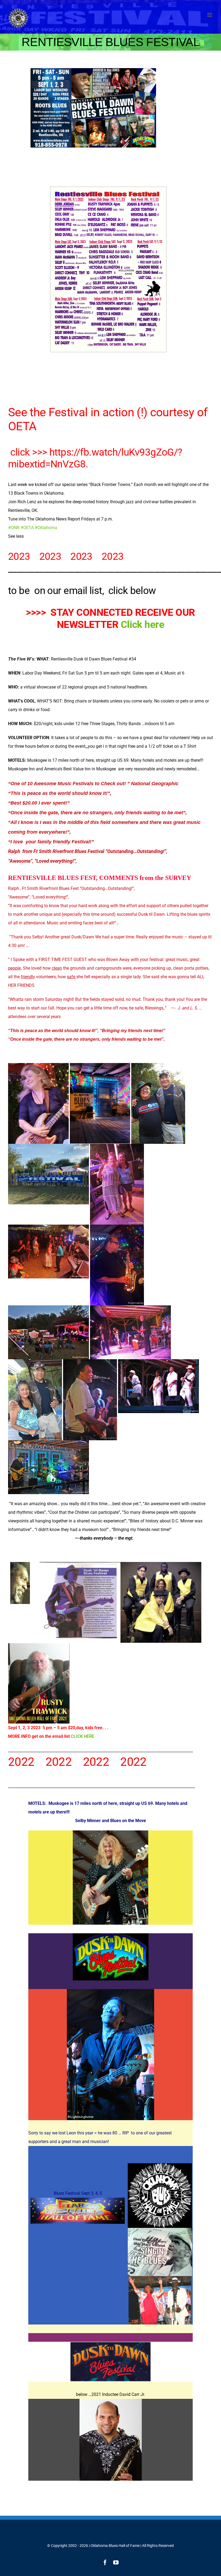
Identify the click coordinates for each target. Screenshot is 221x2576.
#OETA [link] (27, 528)
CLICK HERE (83, 1736)
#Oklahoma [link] (46, 528)
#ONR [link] (14, 528)
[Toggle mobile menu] (210, 15)
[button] (110, 536)
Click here (142, 625)
